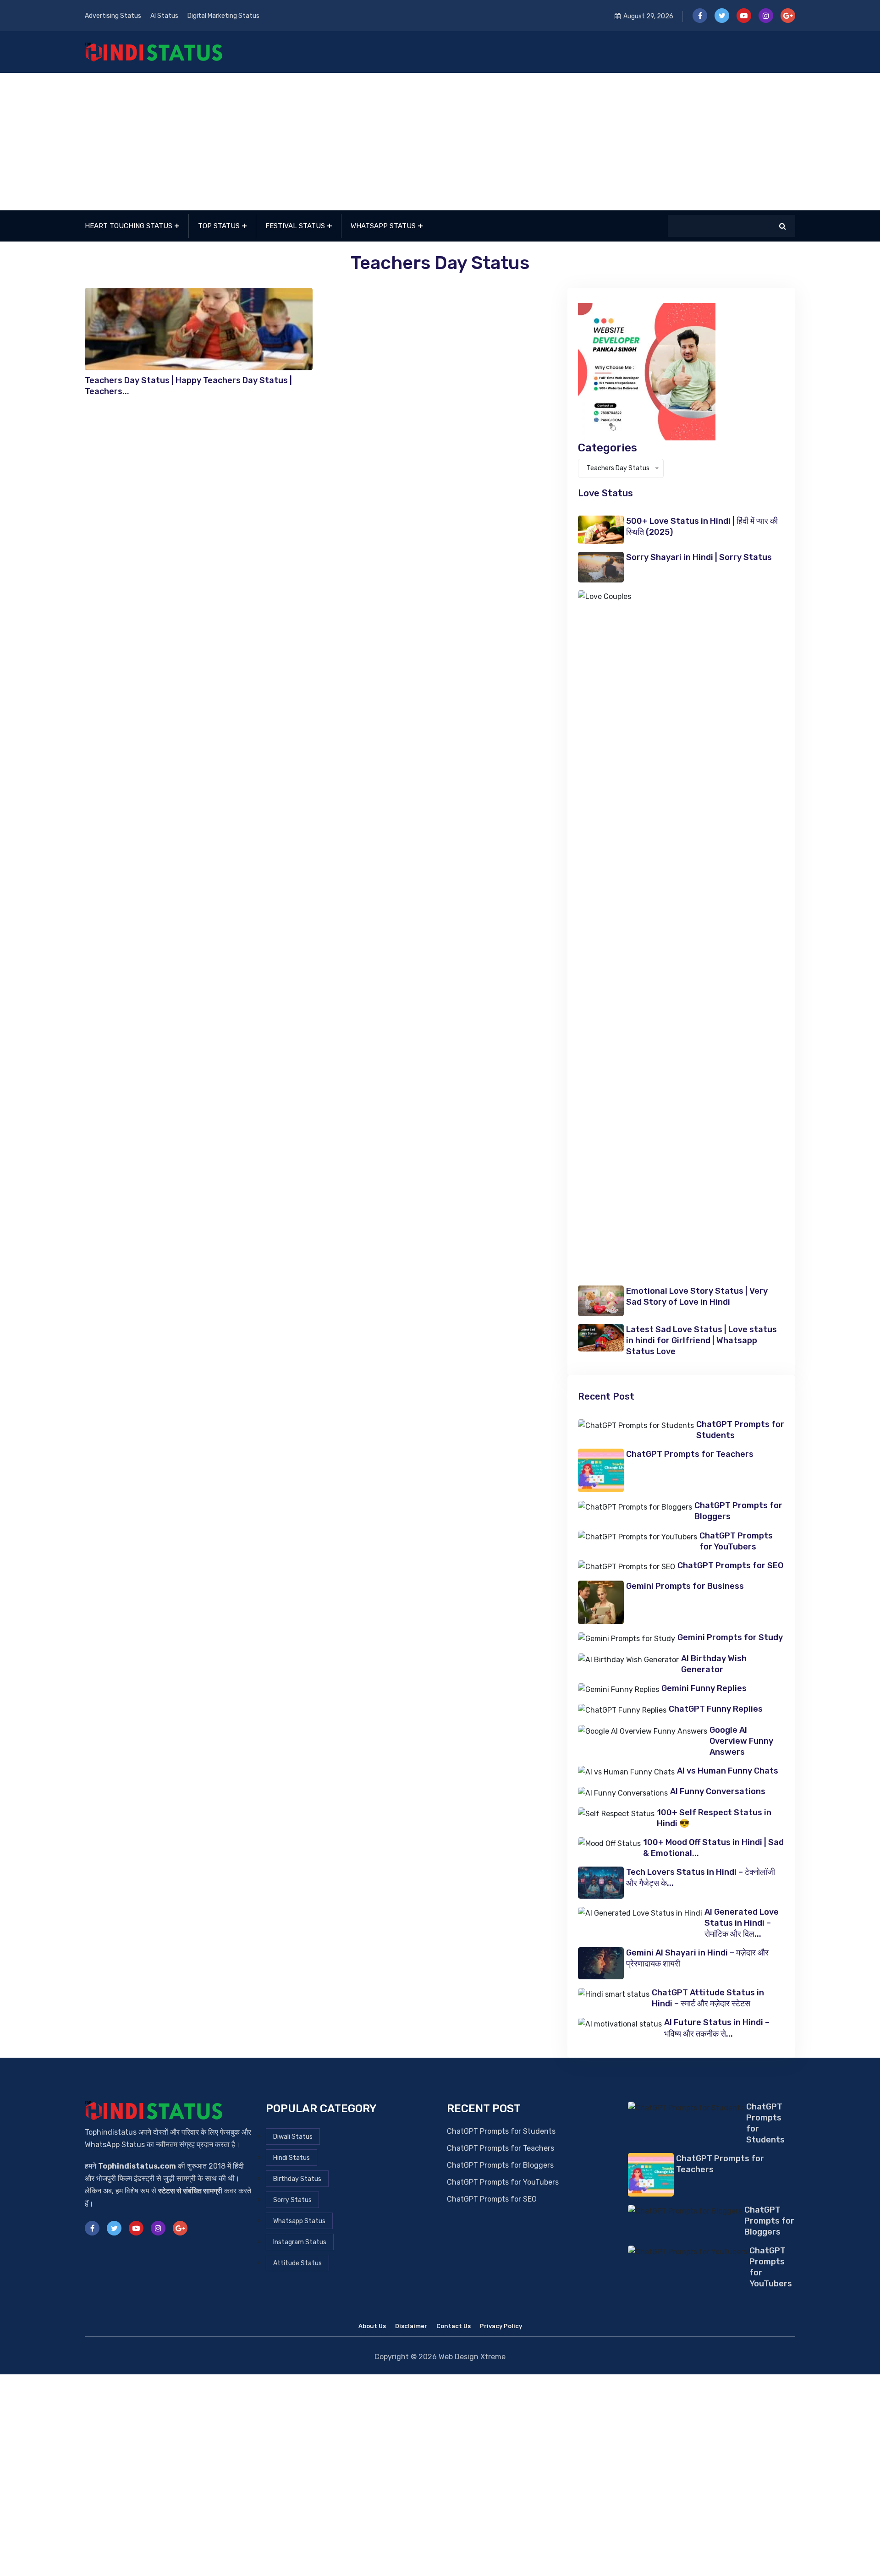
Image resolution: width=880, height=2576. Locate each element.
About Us (372, 2326)
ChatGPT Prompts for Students (501, 2131)
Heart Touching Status (129, 226)
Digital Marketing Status (223, 16)
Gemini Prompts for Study (730, 1637)
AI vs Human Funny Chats (728, 1771)
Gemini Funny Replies (704, 1688)
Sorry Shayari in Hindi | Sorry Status (699, 557)
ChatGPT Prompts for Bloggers (500, 2165)
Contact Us (454, 2326)
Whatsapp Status (383, 226)
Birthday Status (297, 2179)
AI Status (164, 16)
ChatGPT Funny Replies (716, 1709)
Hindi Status (291, 2158)
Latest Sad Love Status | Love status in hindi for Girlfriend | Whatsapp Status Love (701, 1340)
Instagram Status (300, 2242)
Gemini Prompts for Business (685, 1586)
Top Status (219, 226)
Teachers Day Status (440, 263)
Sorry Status (292, 2200)
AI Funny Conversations (718, 1791)
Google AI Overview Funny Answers (741, 1741)
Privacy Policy (501, 2326)
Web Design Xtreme (472, 2357)
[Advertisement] (440, 142)
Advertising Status (113, 16)
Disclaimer (411, 2326)
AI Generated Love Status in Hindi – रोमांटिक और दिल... (742, 1923)
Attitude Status (297, 2263)
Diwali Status (293, 2137)
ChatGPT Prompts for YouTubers (503, 2182)
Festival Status (295, 226)
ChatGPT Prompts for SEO (730, 1565)
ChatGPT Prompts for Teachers (690, 1454)
